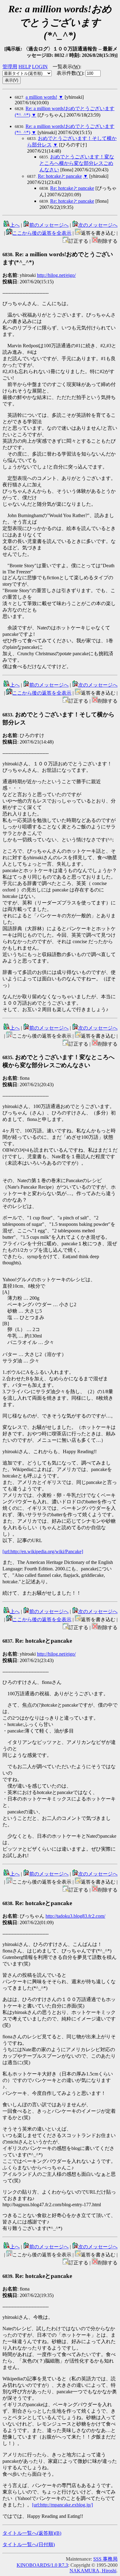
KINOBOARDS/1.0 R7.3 (42, 2565)
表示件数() (70, 73)
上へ (15, 225)
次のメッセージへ (98, 225)
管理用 (10, 67)
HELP (25, 67)
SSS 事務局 (105, 2559)
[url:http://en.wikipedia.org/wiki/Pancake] (43, 1551)
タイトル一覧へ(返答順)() (32, 2533)
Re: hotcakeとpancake (60, 176)
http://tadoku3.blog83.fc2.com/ (75, 1916)
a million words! (41, 97)
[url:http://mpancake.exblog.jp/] (62, 2505)
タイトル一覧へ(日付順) (29, 2544)
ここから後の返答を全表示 (42, 233)
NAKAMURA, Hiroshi (93, 2571)
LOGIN (40, 67)
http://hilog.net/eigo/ (56, 275)
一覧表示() (66, 67)
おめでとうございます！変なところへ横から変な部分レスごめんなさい (77, 163)
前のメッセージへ (49, 225)
